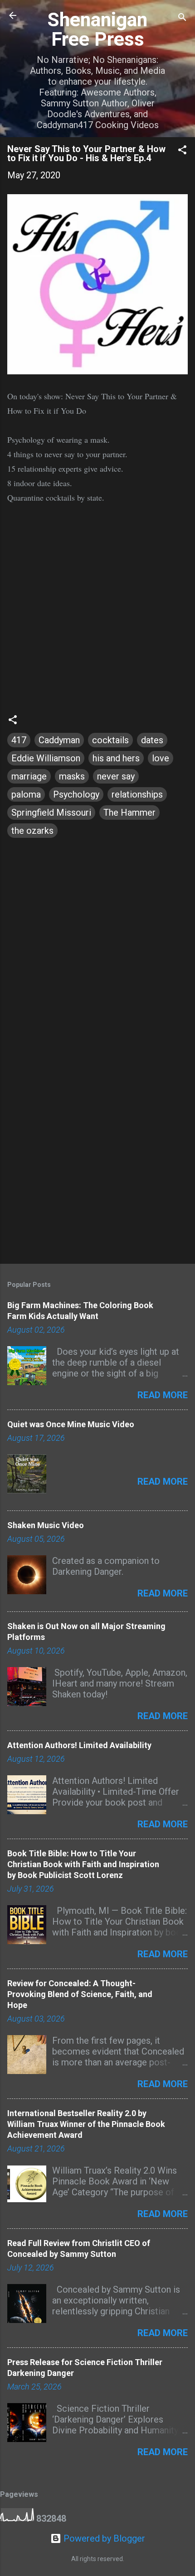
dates (152, 740)
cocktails (110, 740)
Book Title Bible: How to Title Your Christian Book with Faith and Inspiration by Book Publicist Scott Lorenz (83, 1864)
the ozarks (32, 831)
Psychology (76, 794)
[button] (182, 151)
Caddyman (59, 740)
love (161, 758)
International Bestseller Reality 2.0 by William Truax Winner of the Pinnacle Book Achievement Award (86, 2124)
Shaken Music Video (46, 1525)
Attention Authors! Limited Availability (79, 1745)
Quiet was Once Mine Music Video (71, 1424)
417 (19, 740)
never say (116, 776)
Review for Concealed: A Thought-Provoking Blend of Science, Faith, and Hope (80, 1994)
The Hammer (129, 812)
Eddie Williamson (46, 758)
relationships (137, 794)
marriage (29, 776)
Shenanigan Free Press (97, 29)
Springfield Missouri (51, 812)
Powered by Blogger (103, 2538)
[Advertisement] (97, 1152)
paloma (26, 794)
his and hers (116, 758)
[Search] (182, 18)
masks (72, 776)
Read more (163, 1395)
